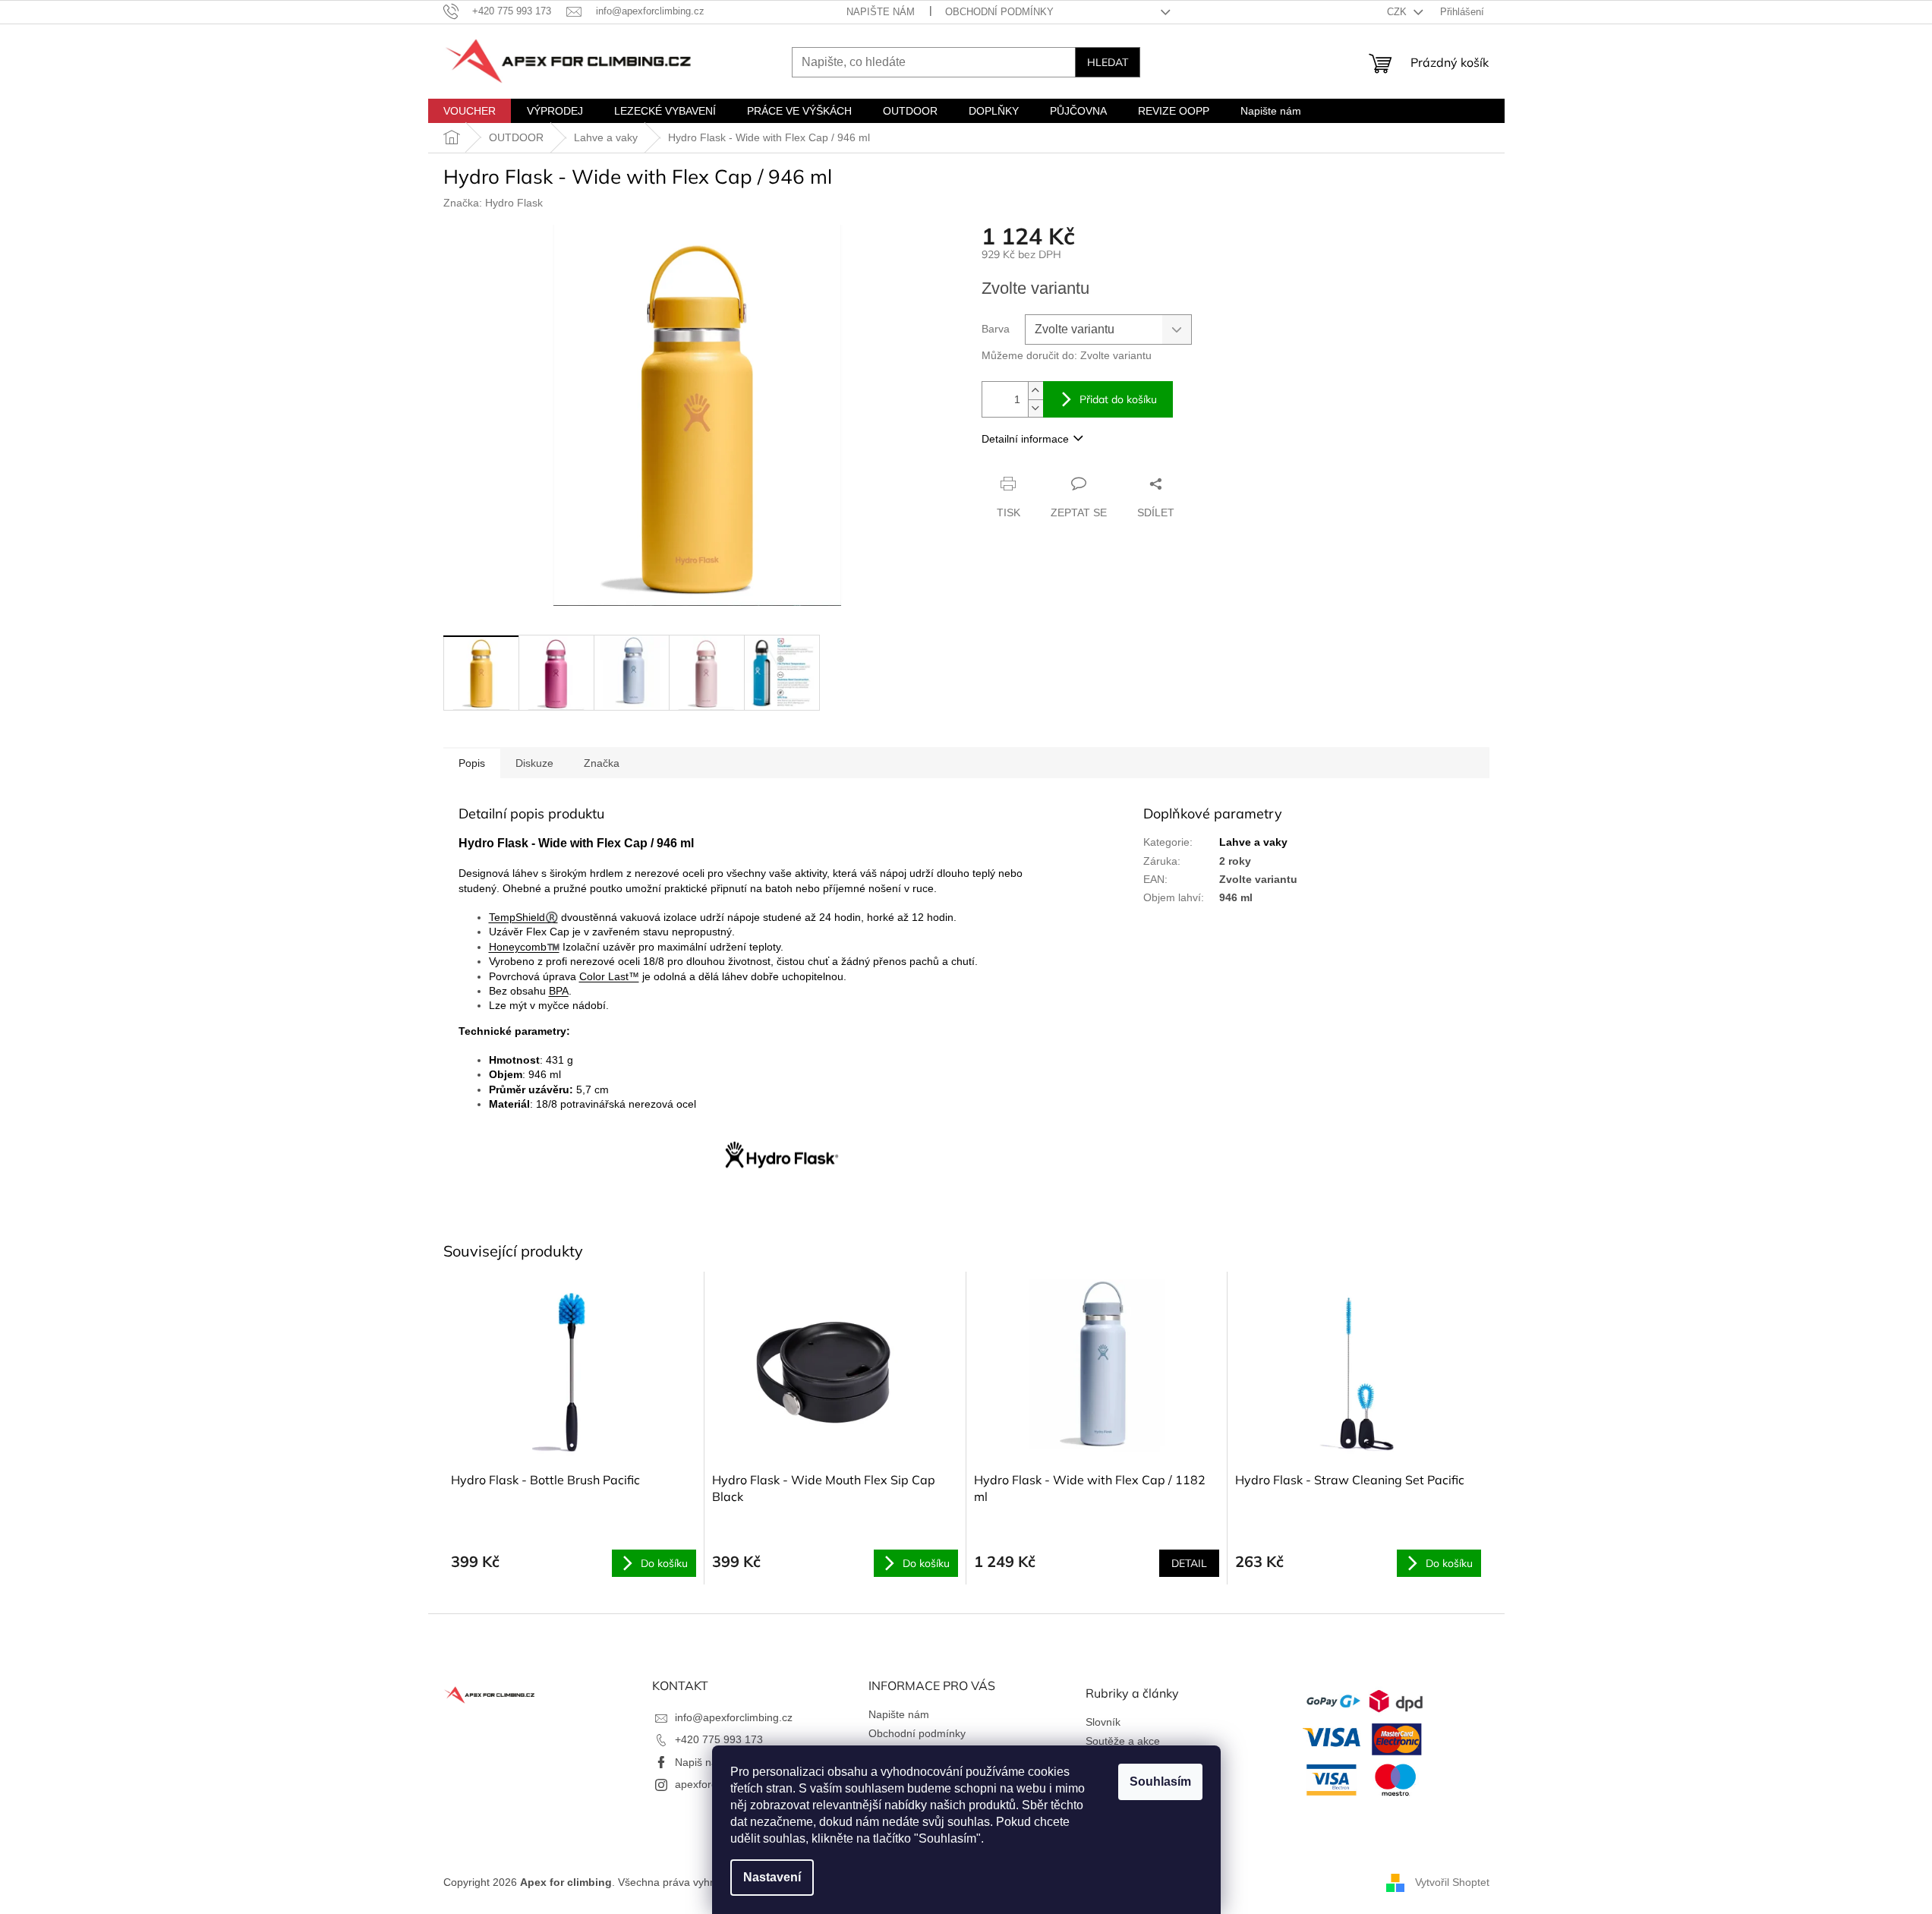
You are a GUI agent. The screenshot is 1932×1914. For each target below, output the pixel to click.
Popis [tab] (472, 763)
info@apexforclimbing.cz (734, 1717)
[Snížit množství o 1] (1035, 408)
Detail (1189, 1563)
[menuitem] (470, 111)
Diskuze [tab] (534, 763)
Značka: (493, 203)
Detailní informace (1025, 439)
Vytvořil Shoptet (1452, 1882)
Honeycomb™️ (524, 947)
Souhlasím (1160, 1782)
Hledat (1108, 62)
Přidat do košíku (1118, 399)
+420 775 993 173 (719, 1739)
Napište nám (881, 12)
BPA (559, 991)
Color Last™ (609, 976)
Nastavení (772, 1877)
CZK (1398, 12)
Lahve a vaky (1253, 842)
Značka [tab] (602, 763)
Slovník (1103, 1722)
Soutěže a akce (1123, 1741)
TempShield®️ (523, 917)
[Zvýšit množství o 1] (1035, 391)
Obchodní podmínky (999, 12)
